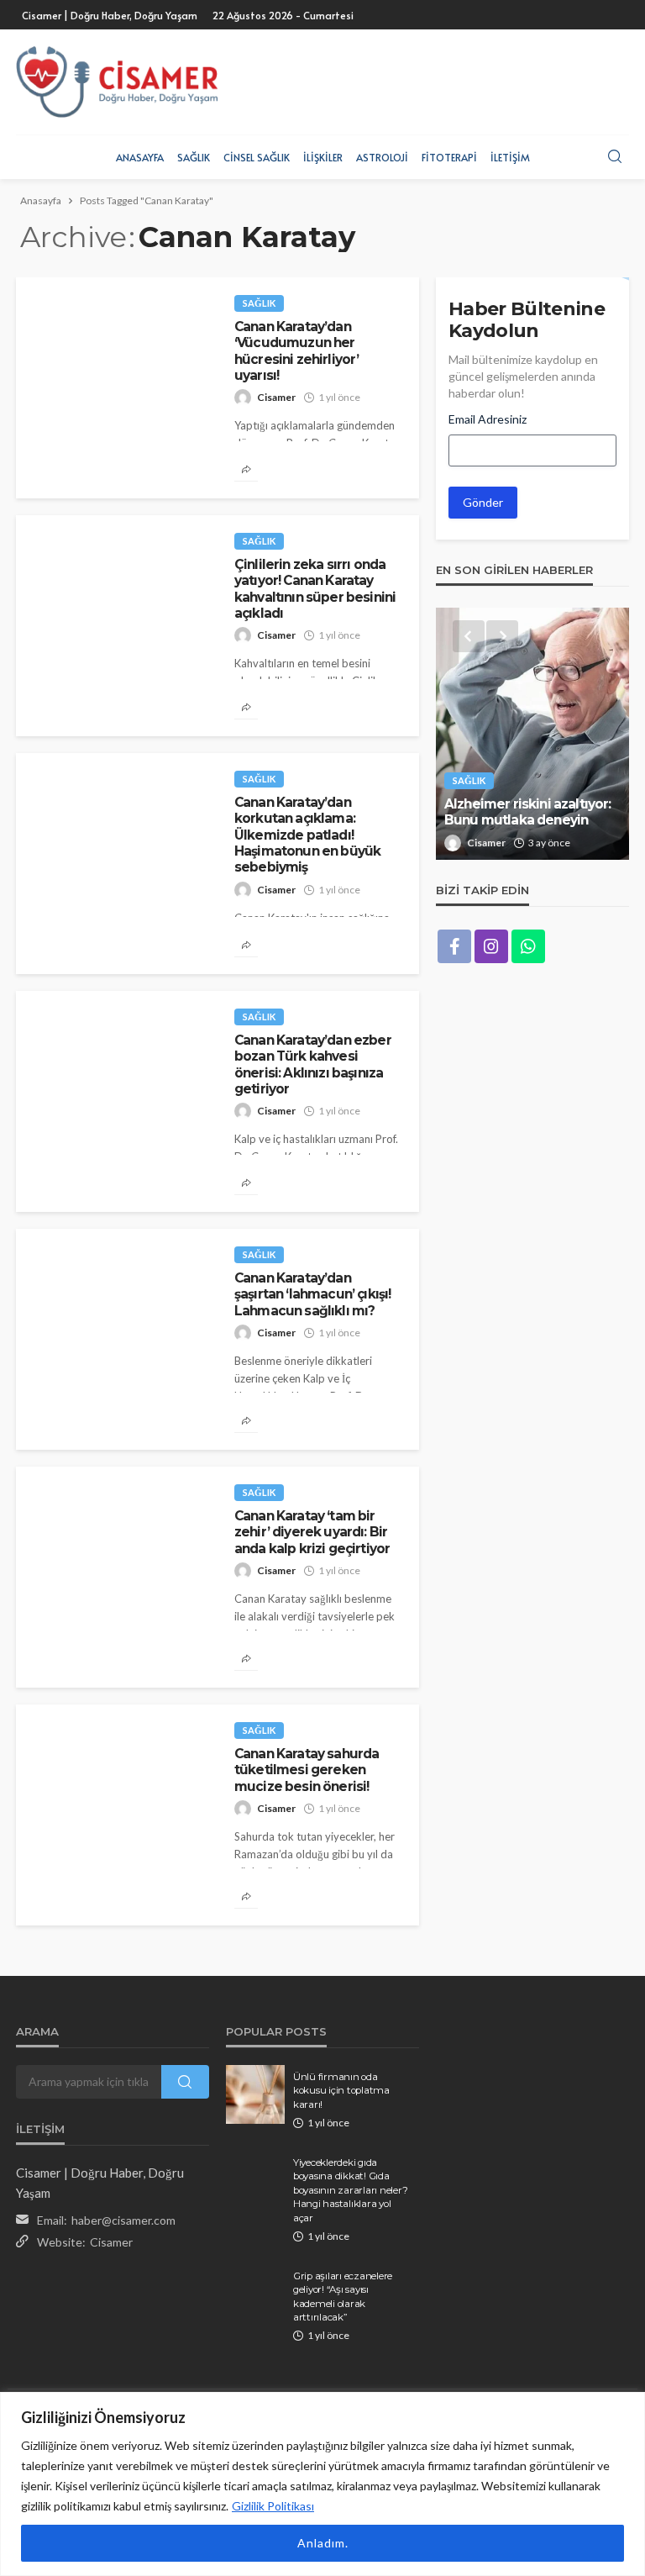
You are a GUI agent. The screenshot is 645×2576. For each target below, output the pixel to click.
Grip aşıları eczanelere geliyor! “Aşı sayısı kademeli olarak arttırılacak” (343, 2297)
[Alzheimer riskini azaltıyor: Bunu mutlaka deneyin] (532, 734)
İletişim (510, 157)
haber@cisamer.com (123, 2220)
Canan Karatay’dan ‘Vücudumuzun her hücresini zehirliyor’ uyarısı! (296, 351)
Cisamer (276, 397)
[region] (322, 2484)
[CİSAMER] (117, 82)
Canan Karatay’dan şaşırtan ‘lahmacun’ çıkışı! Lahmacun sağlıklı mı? (312, 1294)
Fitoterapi (449, 157)
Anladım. (323, 2543)
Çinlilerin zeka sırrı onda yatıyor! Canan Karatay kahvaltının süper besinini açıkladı (315, 589)
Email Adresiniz (488, 419)
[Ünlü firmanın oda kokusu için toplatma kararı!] (255, 2094)
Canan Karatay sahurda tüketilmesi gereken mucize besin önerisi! (307, 1770)
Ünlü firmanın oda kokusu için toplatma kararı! (341, 2091)
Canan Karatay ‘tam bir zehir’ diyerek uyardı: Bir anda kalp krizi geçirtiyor (312, 1532)
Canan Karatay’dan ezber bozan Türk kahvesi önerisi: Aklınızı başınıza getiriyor (313, 1064)
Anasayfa (140, 157)
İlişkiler (323, 157)
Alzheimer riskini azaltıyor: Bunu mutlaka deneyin (527, 812)
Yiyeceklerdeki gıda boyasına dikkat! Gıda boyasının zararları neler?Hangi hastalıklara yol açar (350, 2190)
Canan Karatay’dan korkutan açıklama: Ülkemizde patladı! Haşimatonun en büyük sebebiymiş (307, 835)
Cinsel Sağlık (257, 157)
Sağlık (194, 157)
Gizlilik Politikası (273, 2506)
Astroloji (382, 157)
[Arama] (615, 157)
